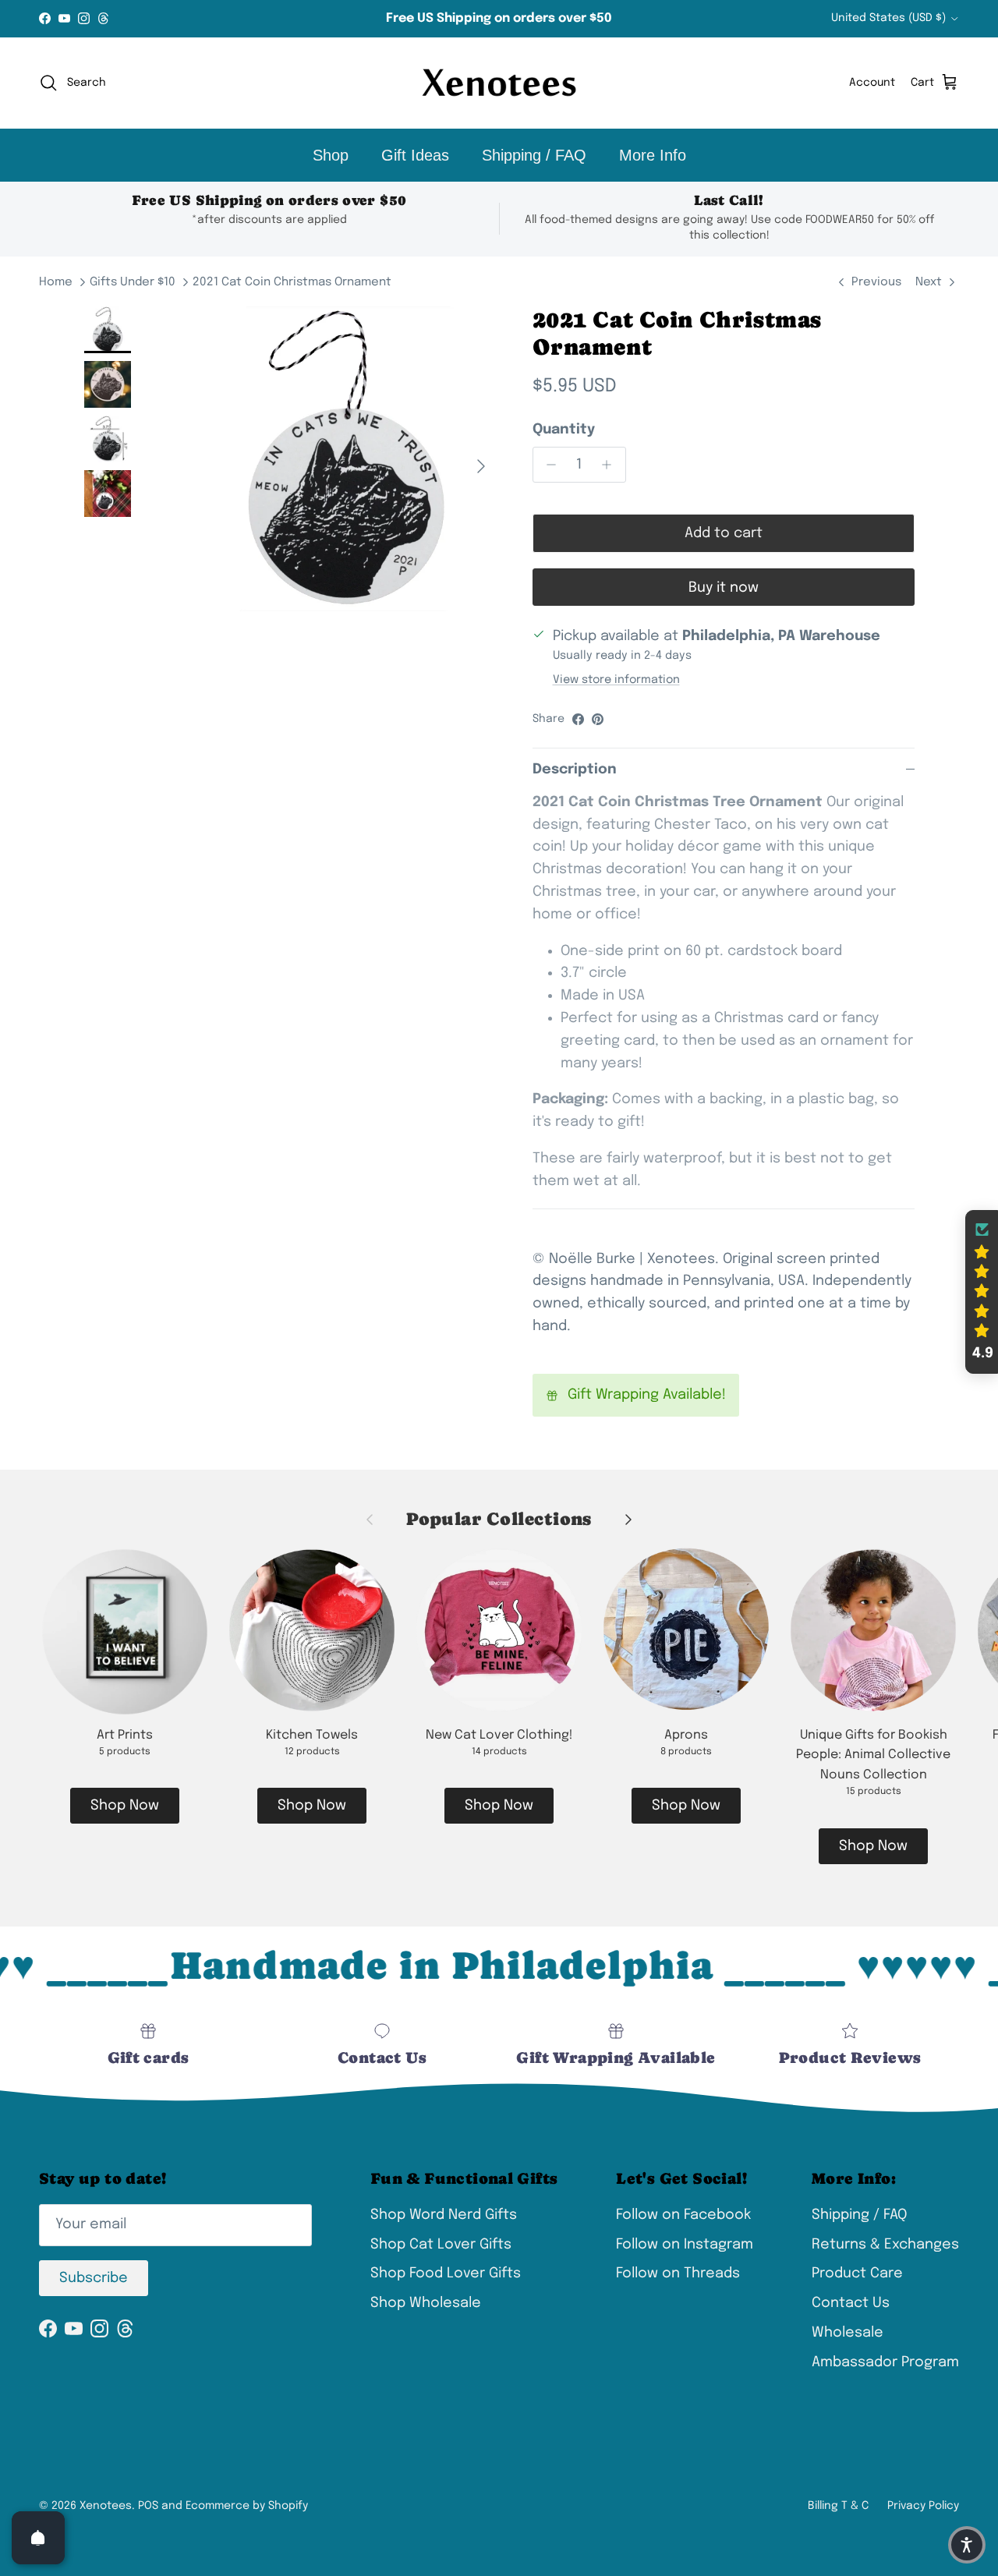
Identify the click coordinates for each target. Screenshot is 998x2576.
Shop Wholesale (426, 2303)
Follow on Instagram (685, 2245)
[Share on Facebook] (578, 719)
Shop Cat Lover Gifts (441, 2245)
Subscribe (94, 2278)
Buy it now (724, 588)
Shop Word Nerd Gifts (444, 2215)
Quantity (564, 430)
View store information (616, 680)
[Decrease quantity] (548, 465)
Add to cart (724, 533)
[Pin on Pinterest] (598, 719)
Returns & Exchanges (885, 2245)
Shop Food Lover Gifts (446, 2273)
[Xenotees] (499, 83)
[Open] (38, 2538)
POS (148, 2506)
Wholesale (848, 2333)
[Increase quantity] (611, 465)
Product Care (857, 2273)
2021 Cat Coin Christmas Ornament (292, 282)
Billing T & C (838, 2506)
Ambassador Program (885, 2362)
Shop (331, 155)
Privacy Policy (923, 2506)
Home (56, 282)
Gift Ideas (415, 155)
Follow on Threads (678, 2273)
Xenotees (106, 2506)
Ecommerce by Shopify (247, 2506)
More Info (653, 155)
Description (575, 770)
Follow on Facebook (683, 2215)
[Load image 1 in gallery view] (346, 459)
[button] (982, 1292)
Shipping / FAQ (534, 155)
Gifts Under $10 (133, 282)
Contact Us (851, 2303)
